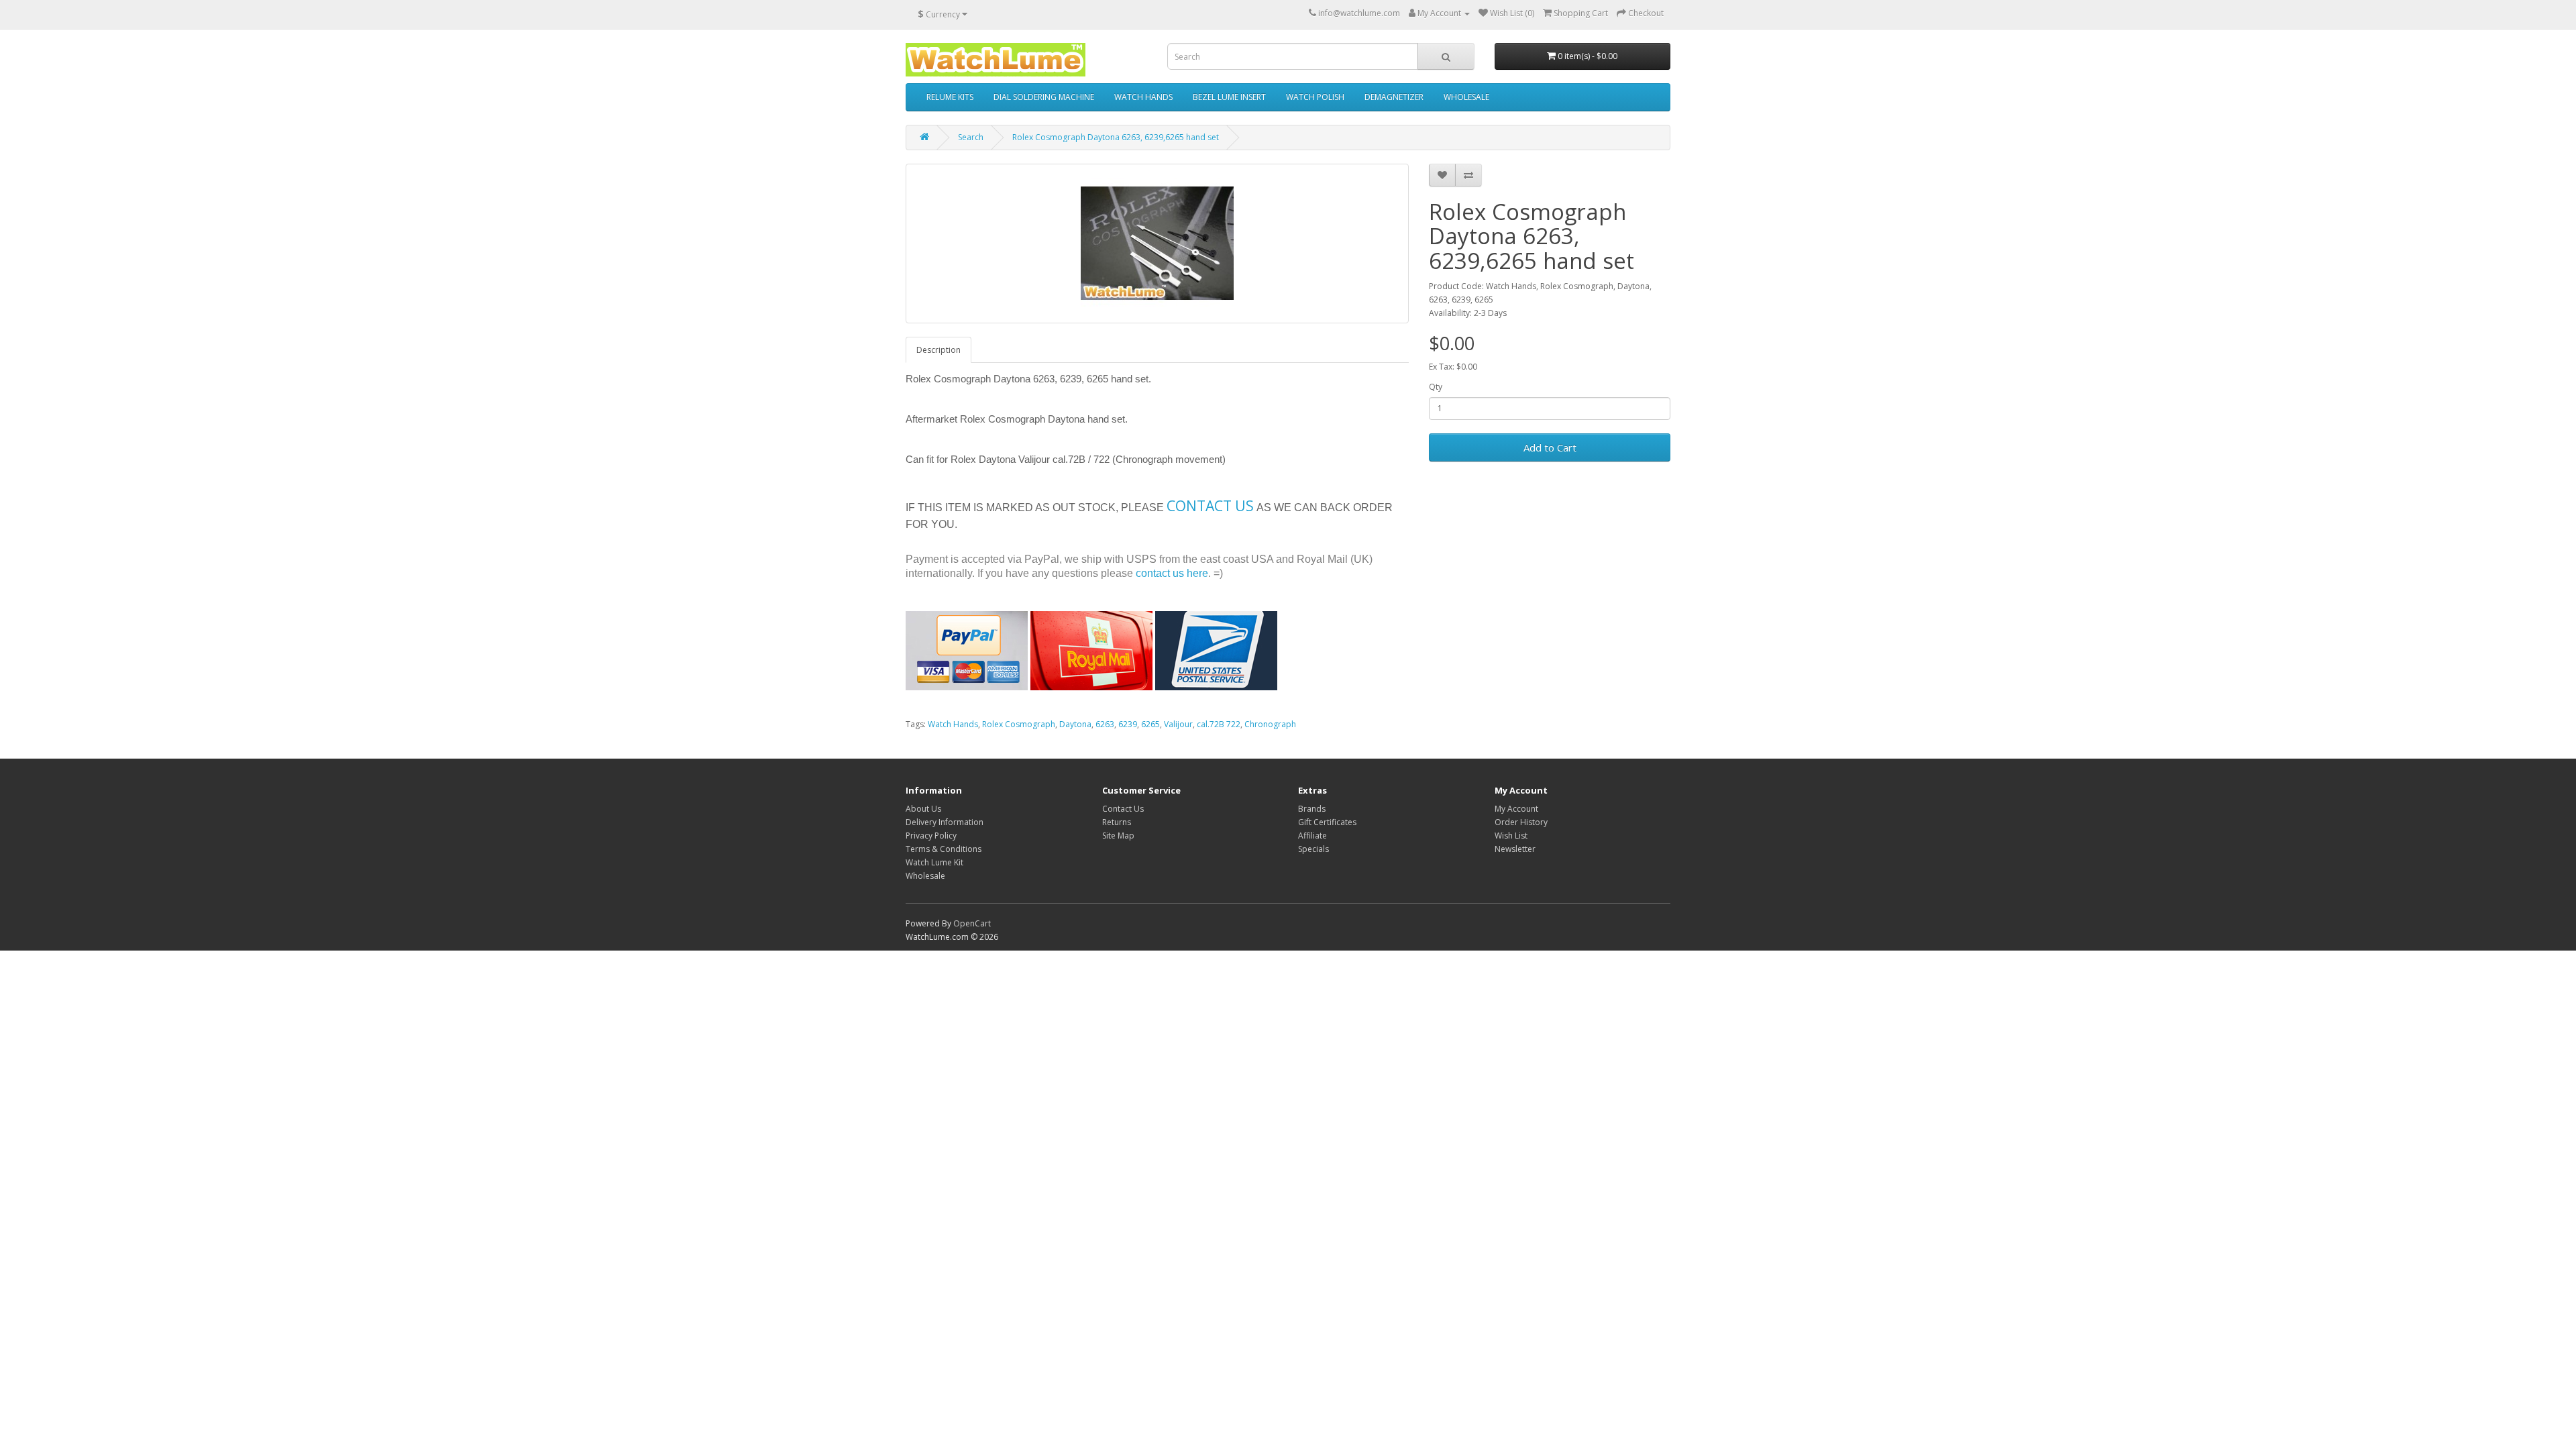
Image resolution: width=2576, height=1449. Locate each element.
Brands (1312, 809)
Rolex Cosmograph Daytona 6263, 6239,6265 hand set (1116, 137)
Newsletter (1515, 849)
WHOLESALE (1466, 97)
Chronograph (1270, 724)
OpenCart (972, 923)
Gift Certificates (1327, 822)
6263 (1105, 724)
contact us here (1172, 573)
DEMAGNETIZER (1394, 97)
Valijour (1178, 724)
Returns (1117, 822)
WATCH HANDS (1143, 97)
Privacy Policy (931, 836)
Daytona (1075, 724)
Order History (1521, 822)
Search (971, 137)
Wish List (1511, 836)
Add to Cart (1550, 447)
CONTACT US (1210, 506)
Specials (1313, 849)
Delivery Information (945, 822)
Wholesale (925, 876)
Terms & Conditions (944, 849)
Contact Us (1123, 809)
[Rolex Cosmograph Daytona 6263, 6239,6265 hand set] (1157, 244)
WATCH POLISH (1315, 97)
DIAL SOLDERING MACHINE (1044, 97)
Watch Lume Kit (934, 862)
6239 (1128, 724)
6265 (1150, 724)
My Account (1516, 809)
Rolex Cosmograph (1019, 724)
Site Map (1118, 836)
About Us (923, 809)
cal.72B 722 (1219, 724)
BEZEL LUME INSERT (1229, 97)
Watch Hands (953, 724)
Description (938, 350)
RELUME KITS (950, 97)
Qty (1436, 387)
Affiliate (1312, 836)
